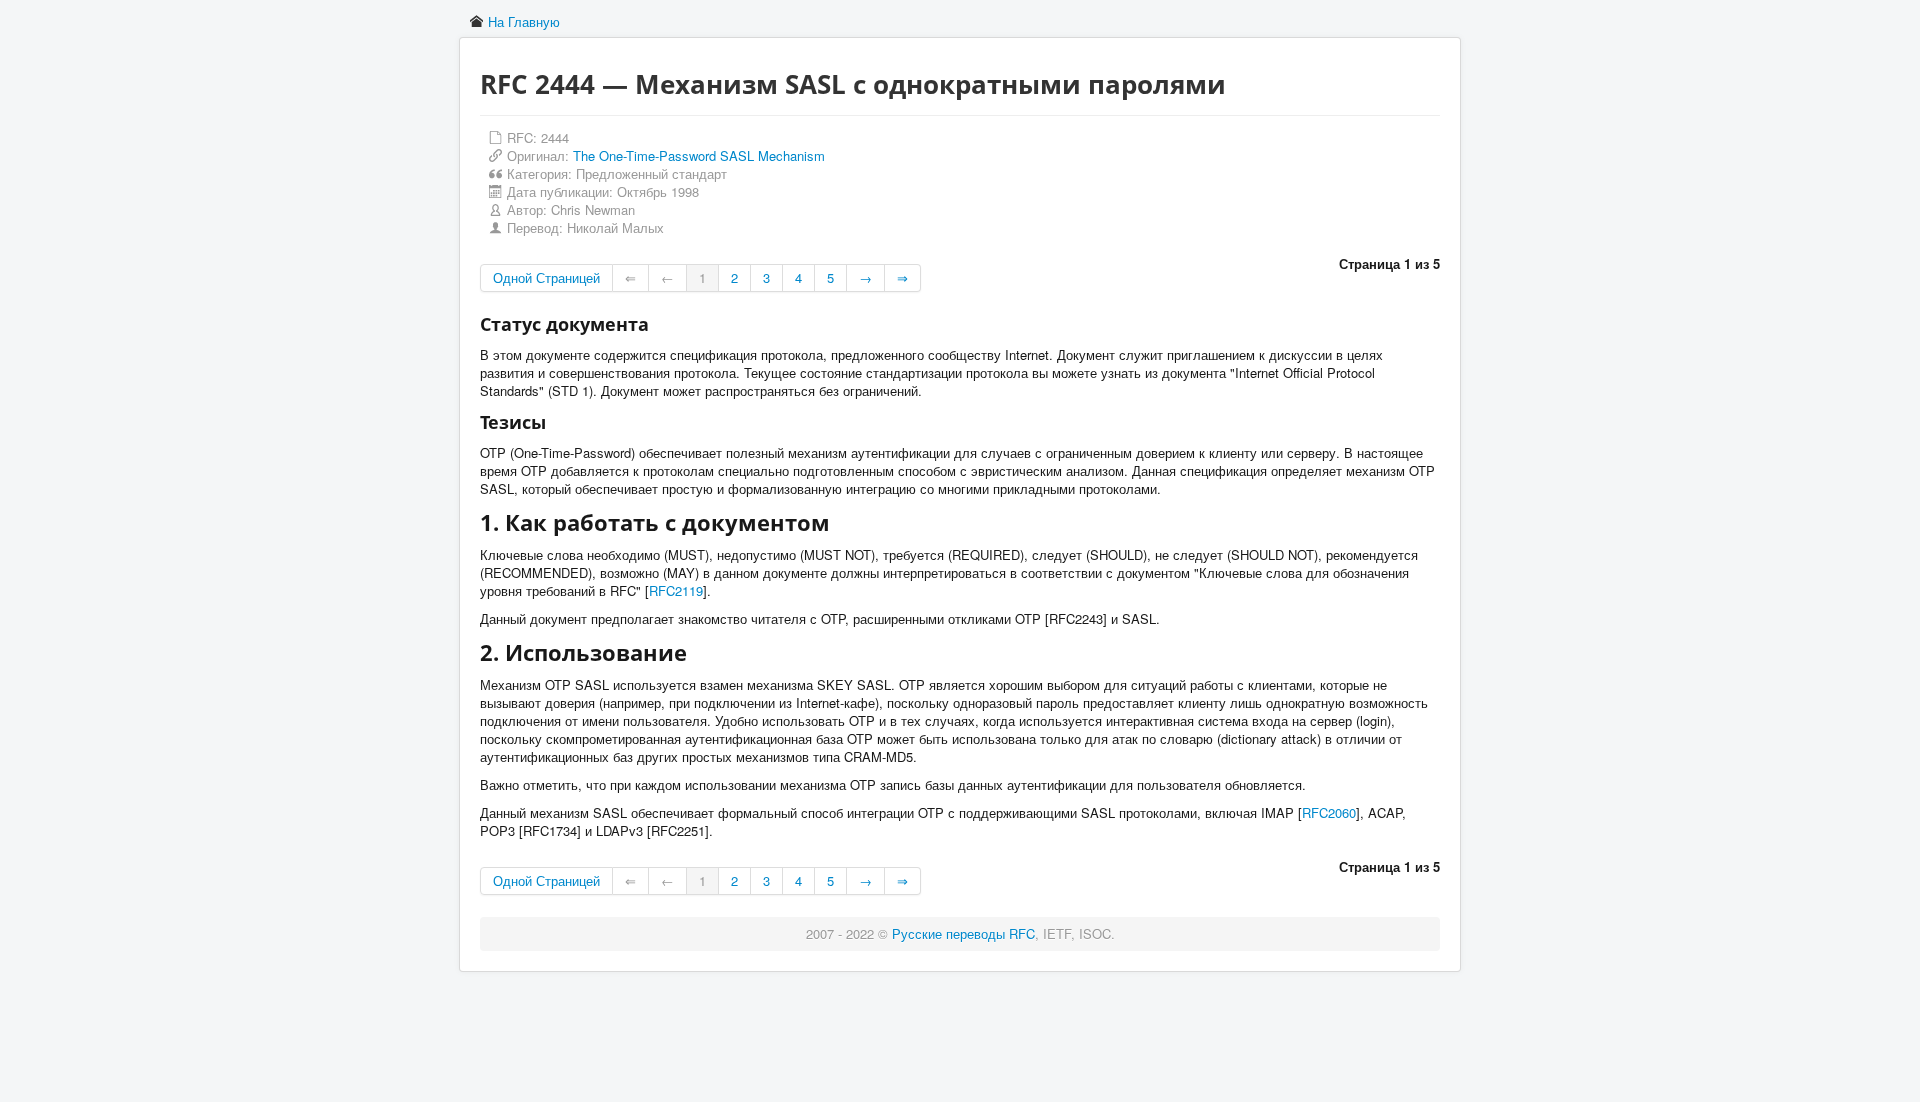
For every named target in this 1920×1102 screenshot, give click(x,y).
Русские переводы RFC (963, 933)
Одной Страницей (546, 277)
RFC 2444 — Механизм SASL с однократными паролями (853, 84)
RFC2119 (676, 590)
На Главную (524, 21)
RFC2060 (1329, 812)
